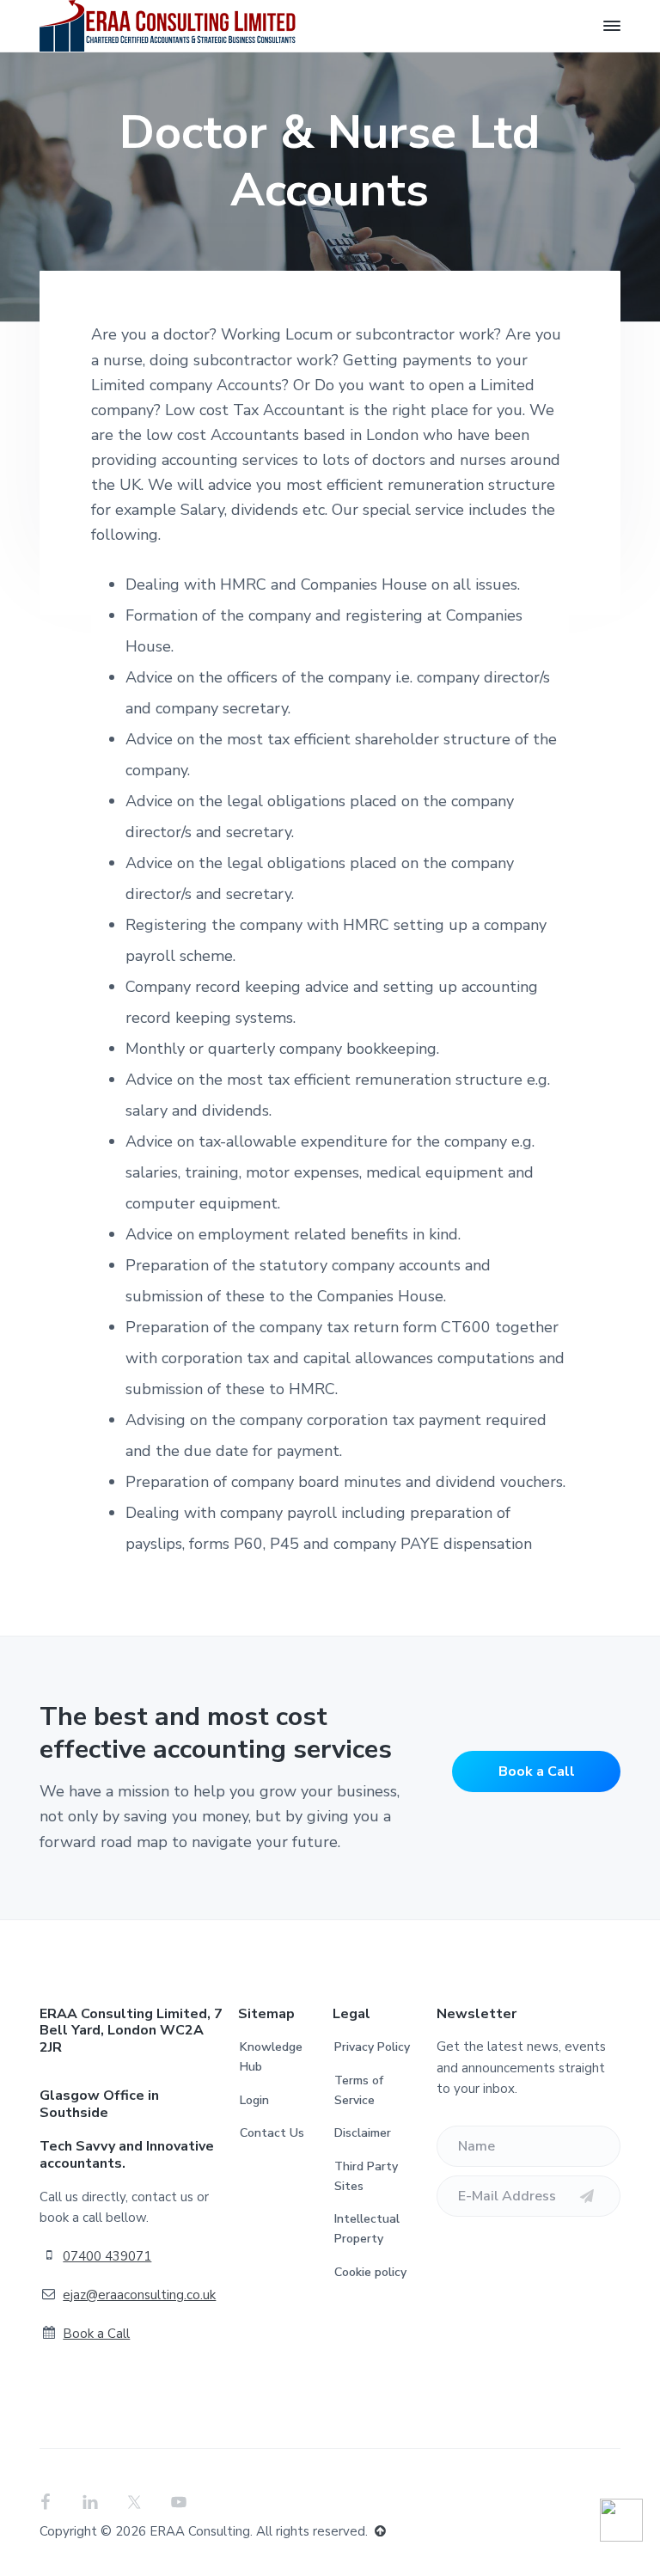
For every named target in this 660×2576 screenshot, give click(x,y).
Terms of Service (359, 2090)
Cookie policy (370, 2272)
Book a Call (537, 1771)
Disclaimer (363, 2133)
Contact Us (272, 2133)
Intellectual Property (367, 2229)
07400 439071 (107, 2256)
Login (254, 2100)
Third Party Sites (366, 2176)
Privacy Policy (372, 2047)
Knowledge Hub (271, 2057)
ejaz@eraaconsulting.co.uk (139, 2295)
